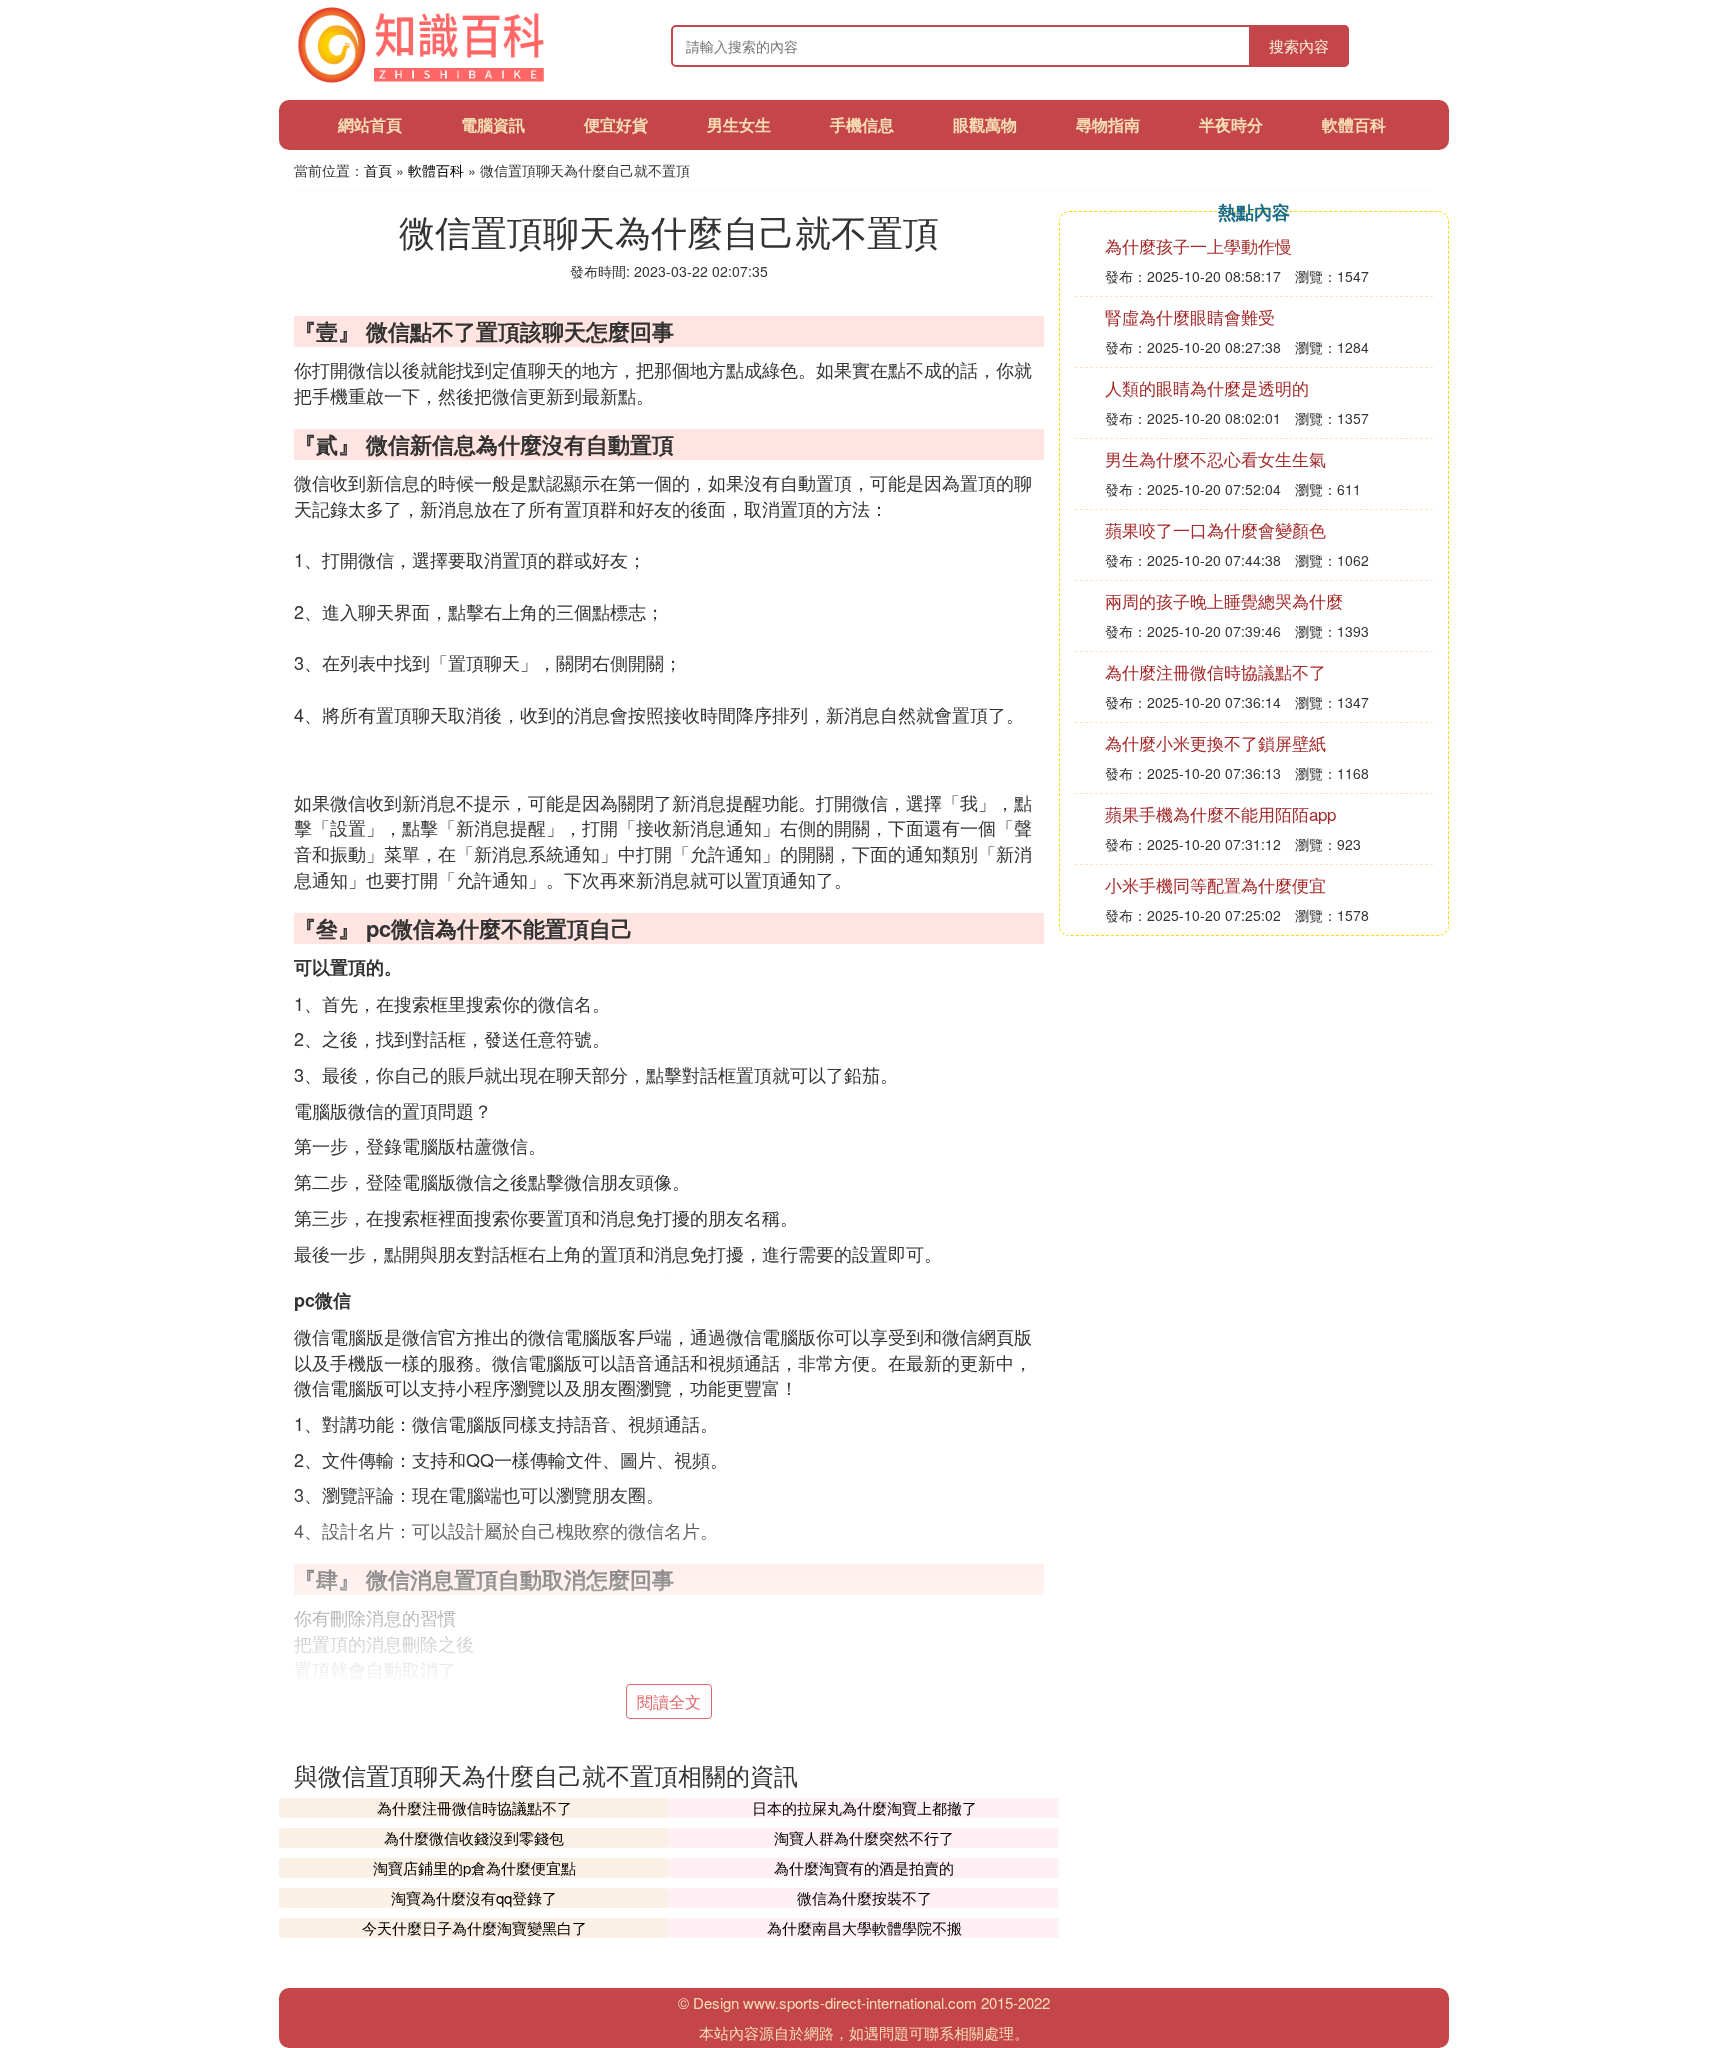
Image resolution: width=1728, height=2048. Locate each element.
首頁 (378, 170)
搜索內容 (1299, 45)
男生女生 (739, 124)
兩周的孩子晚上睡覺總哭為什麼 (1224, 600)
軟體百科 (1354, 124)
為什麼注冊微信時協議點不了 (474, 1807)
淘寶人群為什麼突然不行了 (864, 1837)
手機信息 (862, 124)
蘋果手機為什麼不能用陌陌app (1220, 813)
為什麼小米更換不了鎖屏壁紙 (1215, 742)
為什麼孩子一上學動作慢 (1198, 245)
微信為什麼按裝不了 (864, 1897)
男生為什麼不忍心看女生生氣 (1215, 458)
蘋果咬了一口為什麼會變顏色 (1215, 529)
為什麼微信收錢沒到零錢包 (474, 1837)
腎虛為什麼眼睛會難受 (1190, 316)
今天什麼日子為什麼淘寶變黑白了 (474, 1927)
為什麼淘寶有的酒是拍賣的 (864, 1867)
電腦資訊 (493, 124)
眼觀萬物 (985, 124)
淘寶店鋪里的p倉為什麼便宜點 (474, 1867)
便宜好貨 (616, 124)
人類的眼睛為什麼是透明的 (1207, 387)
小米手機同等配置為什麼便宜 (1215, 884)
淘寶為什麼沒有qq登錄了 (474, 1897)
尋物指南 (1108, 124)
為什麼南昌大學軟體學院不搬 (864, 1927)
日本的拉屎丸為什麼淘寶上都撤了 (864, 1807)
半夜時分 (1231, 124)
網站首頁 (370, 124)
